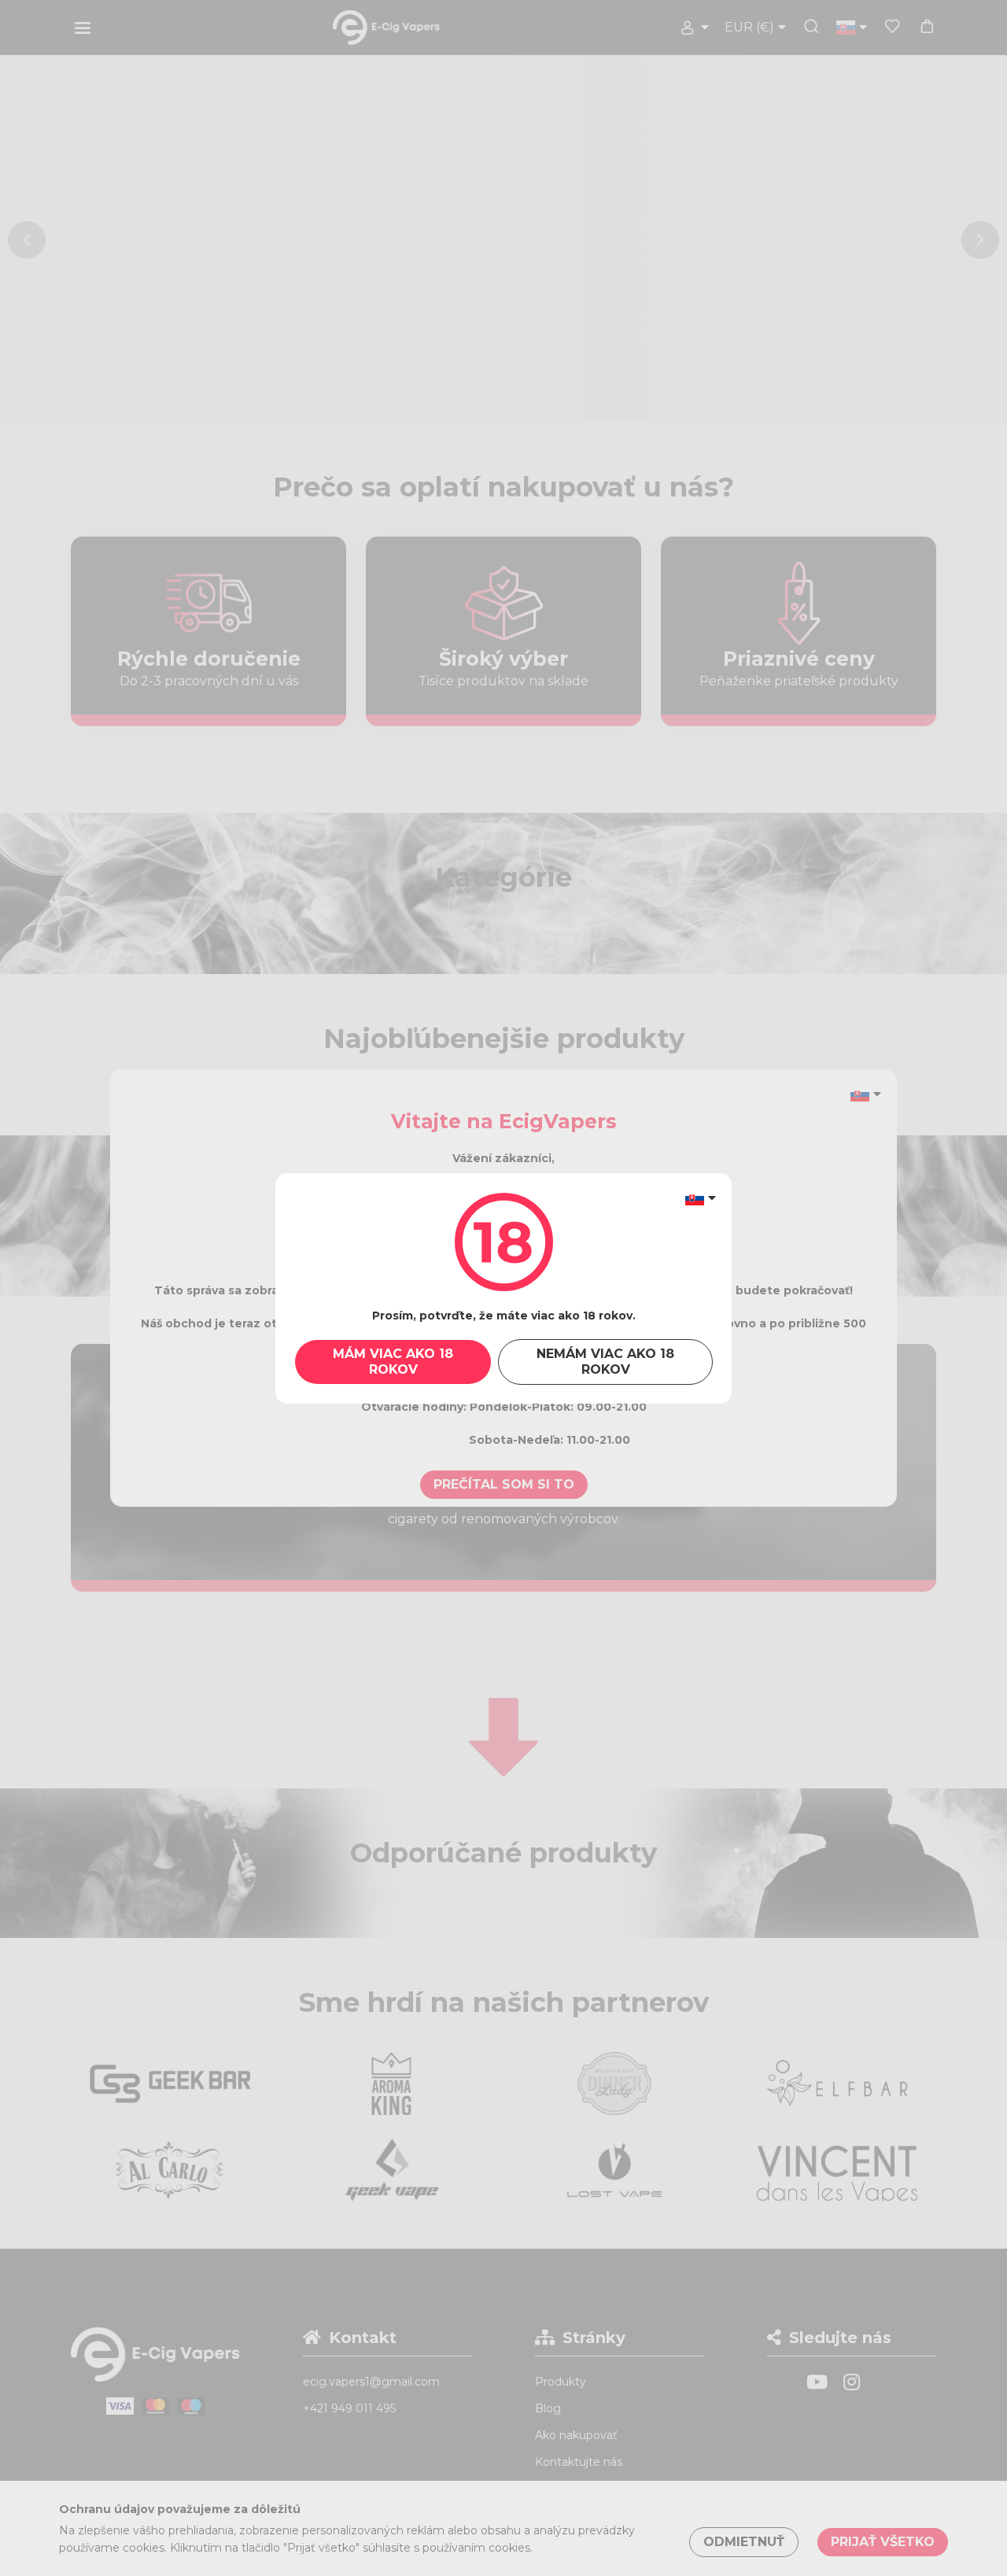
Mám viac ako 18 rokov (393, 1362)
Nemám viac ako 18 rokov (605, 1362)
